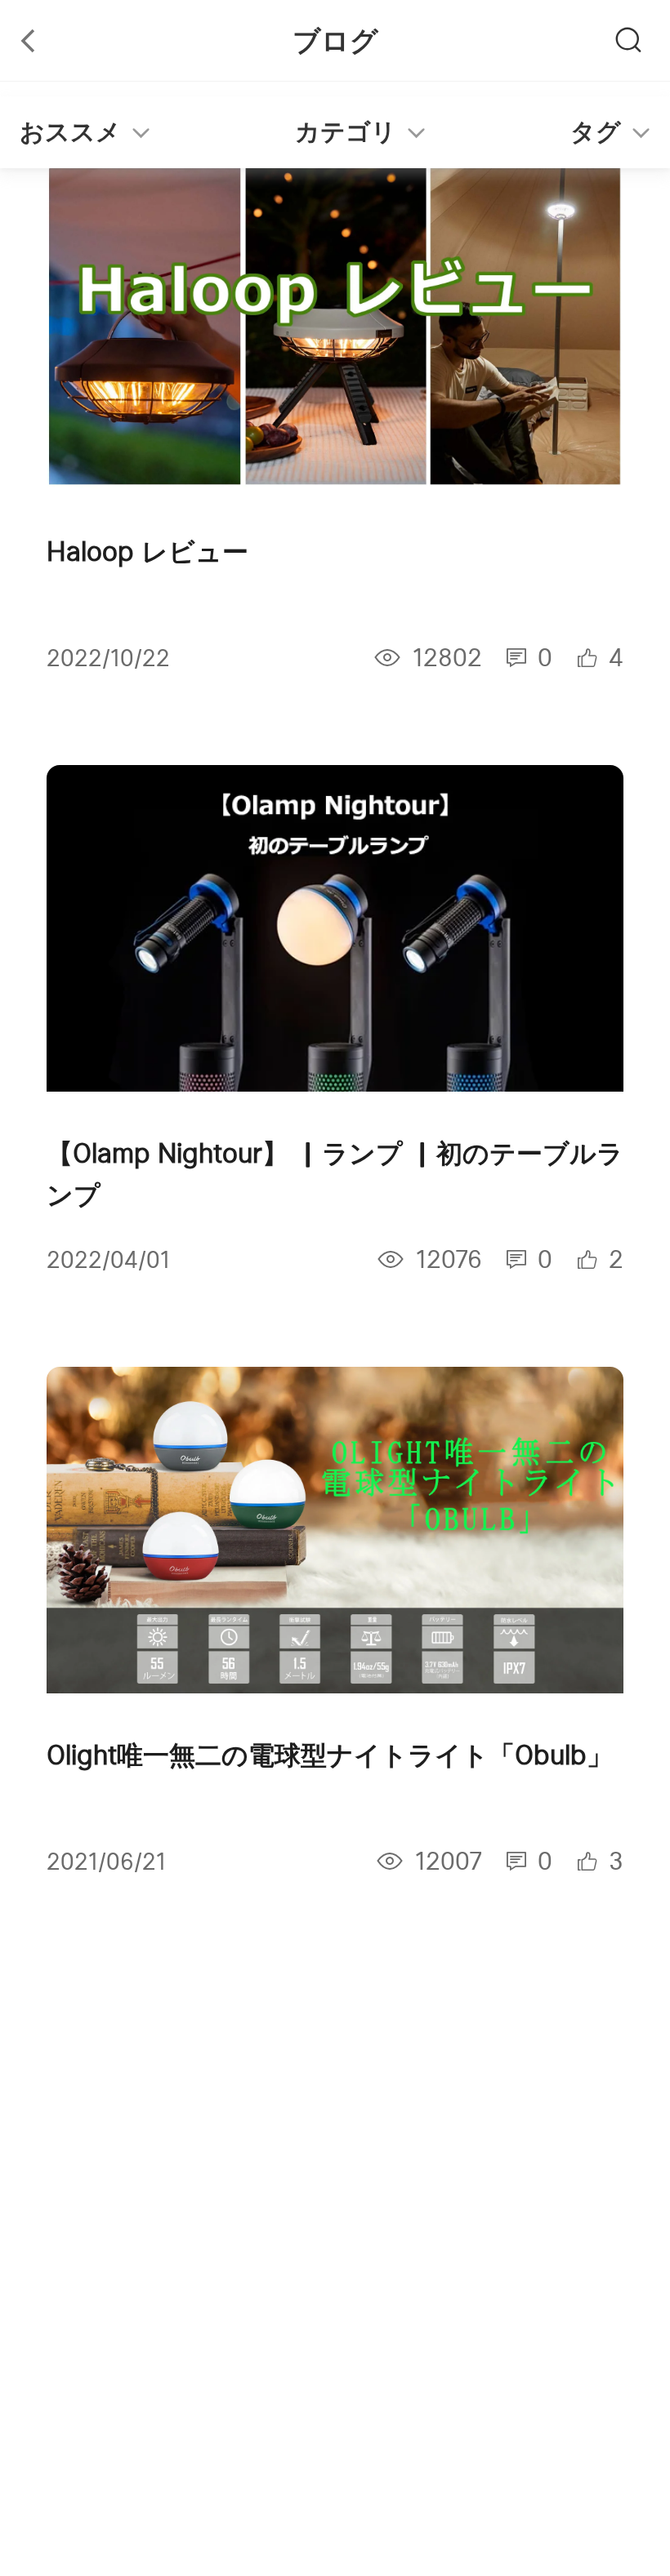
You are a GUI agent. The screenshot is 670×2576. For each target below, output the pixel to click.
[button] (335, 132)
